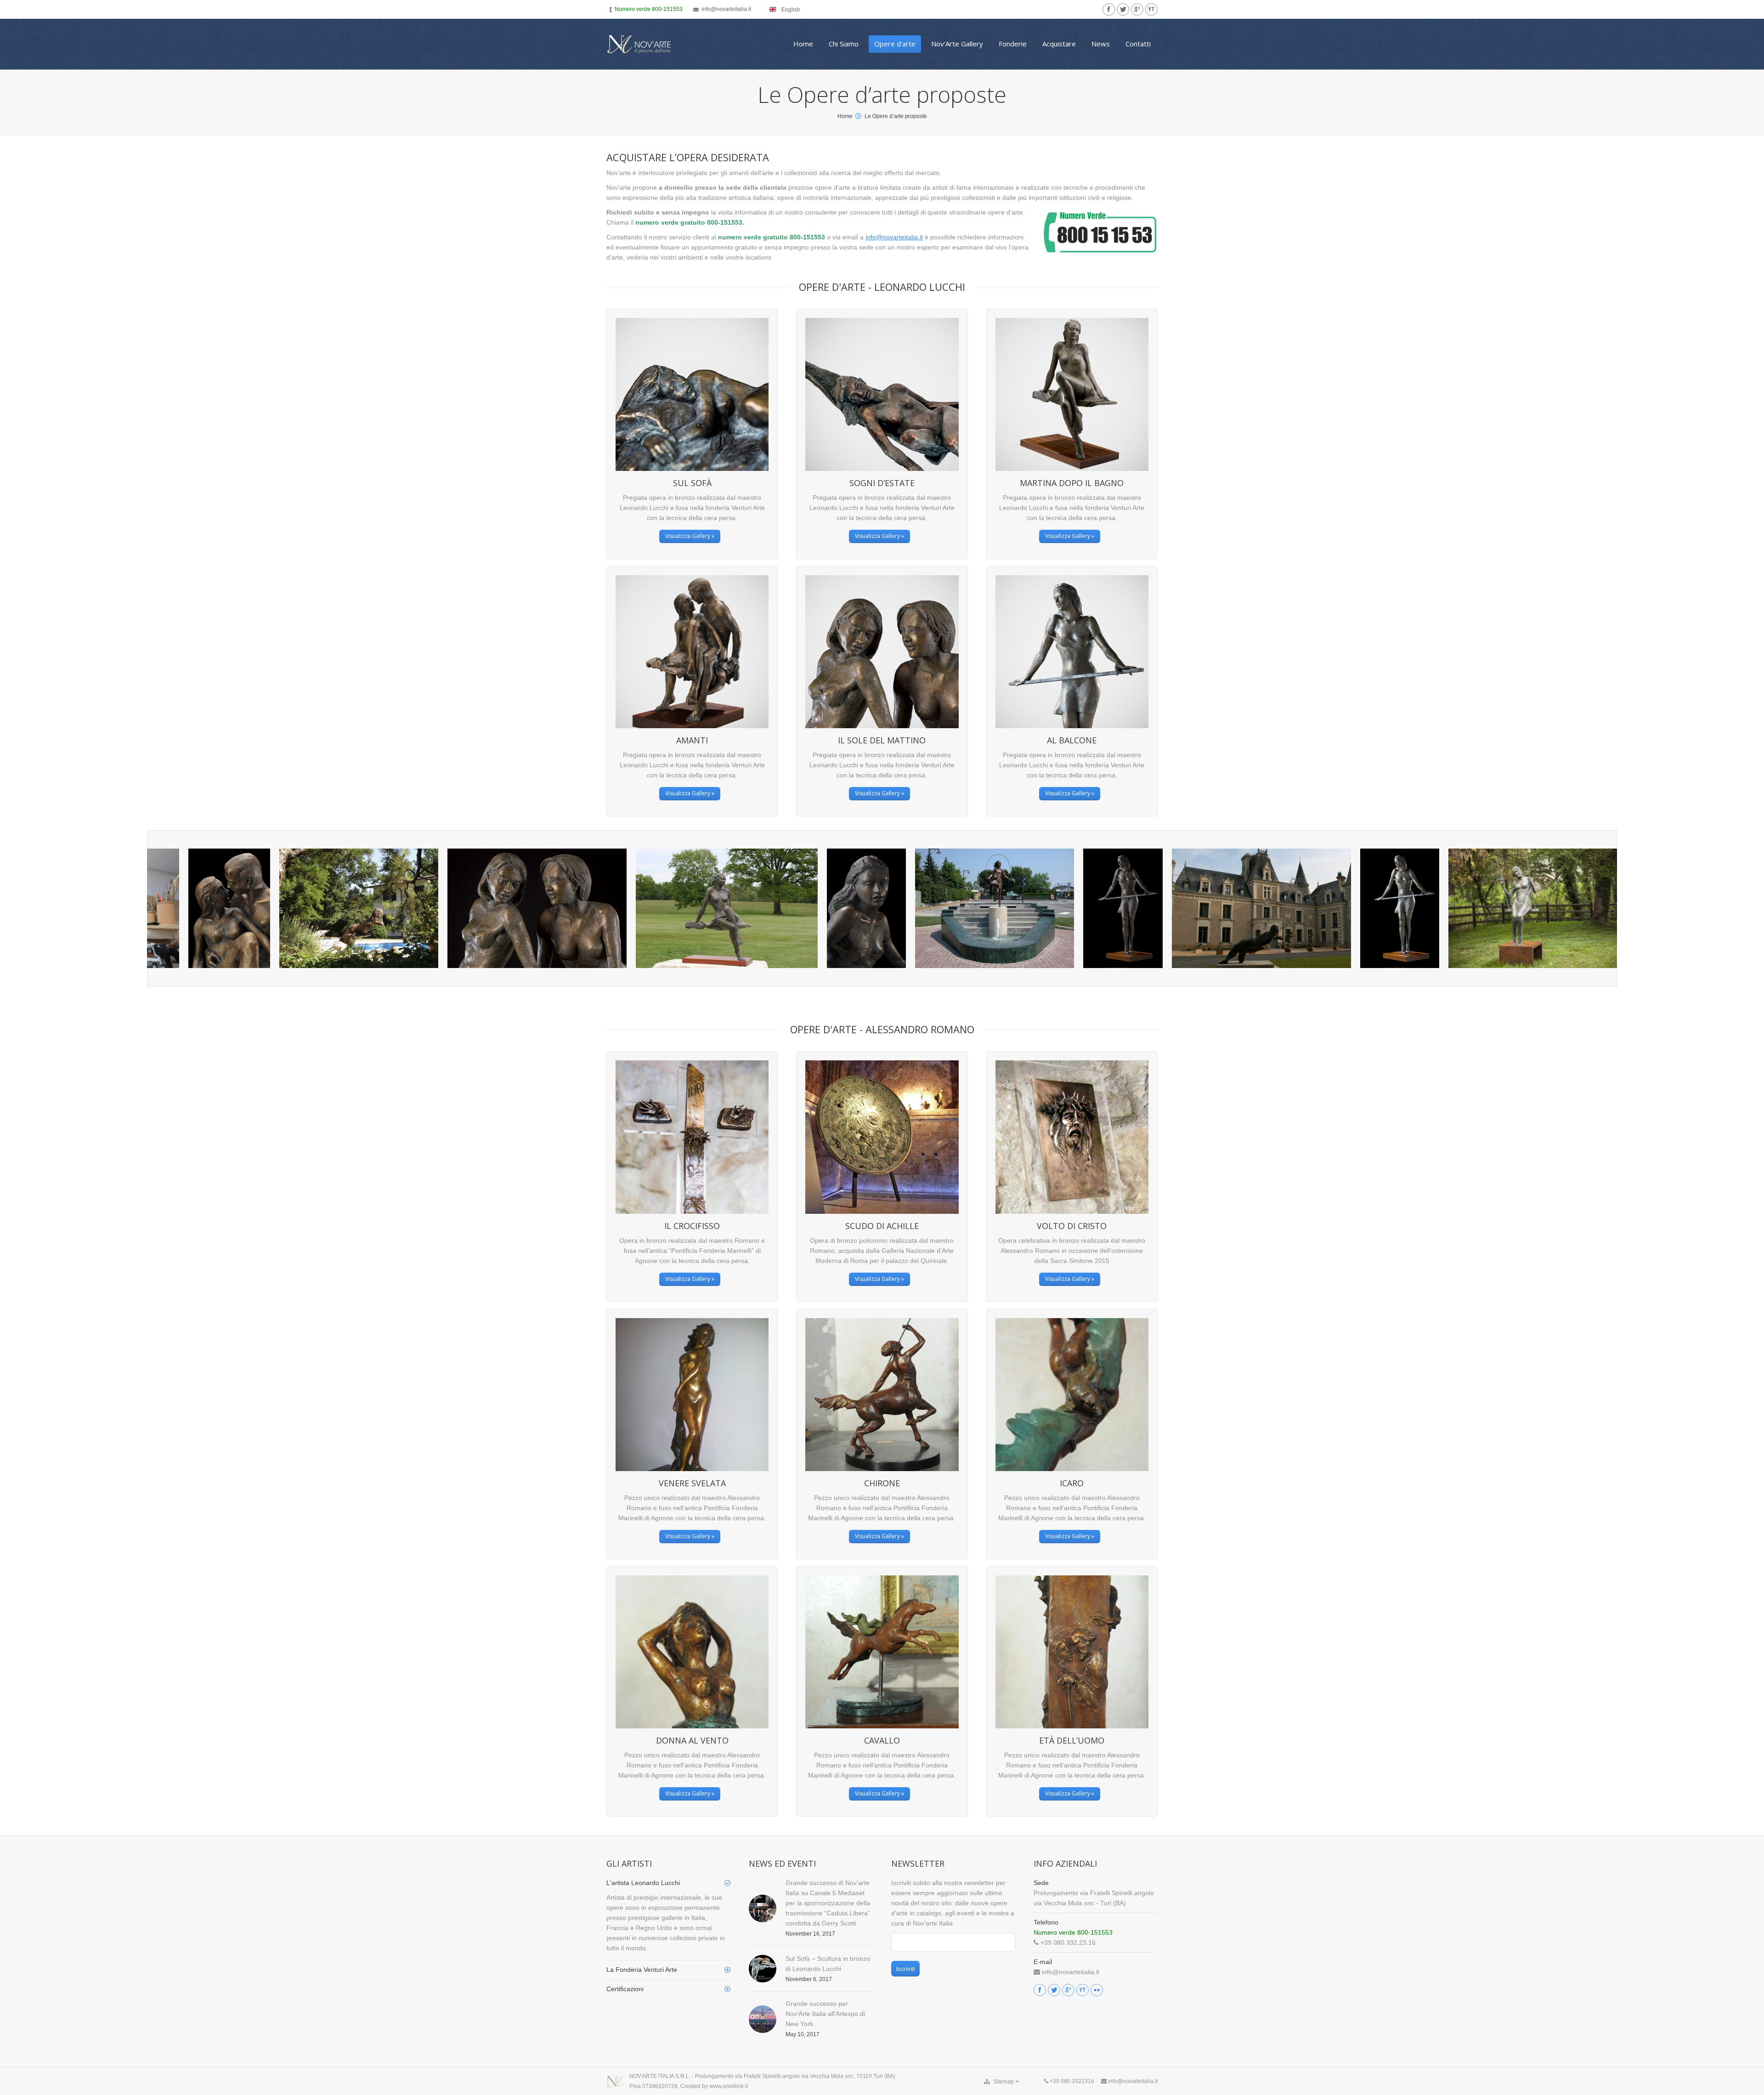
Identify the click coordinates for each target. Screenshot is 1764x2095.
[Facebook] (1109, 9)
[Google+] (1137, 9)
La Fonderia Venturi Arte (642, 1970)
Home (845, 116)
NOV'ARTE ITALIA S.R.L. (660, 2076)
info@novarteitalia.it (894, 237)
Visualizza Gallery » (690, 536)
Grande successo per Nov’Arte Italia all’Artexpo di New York (825, 2014)
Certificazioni (625, 1989)
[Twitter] (1123, 9)
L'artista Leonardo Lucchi (643, 1883)
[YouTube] (1151, 9)
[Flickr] (1097, 1990)
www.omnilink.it (729, 2086)
